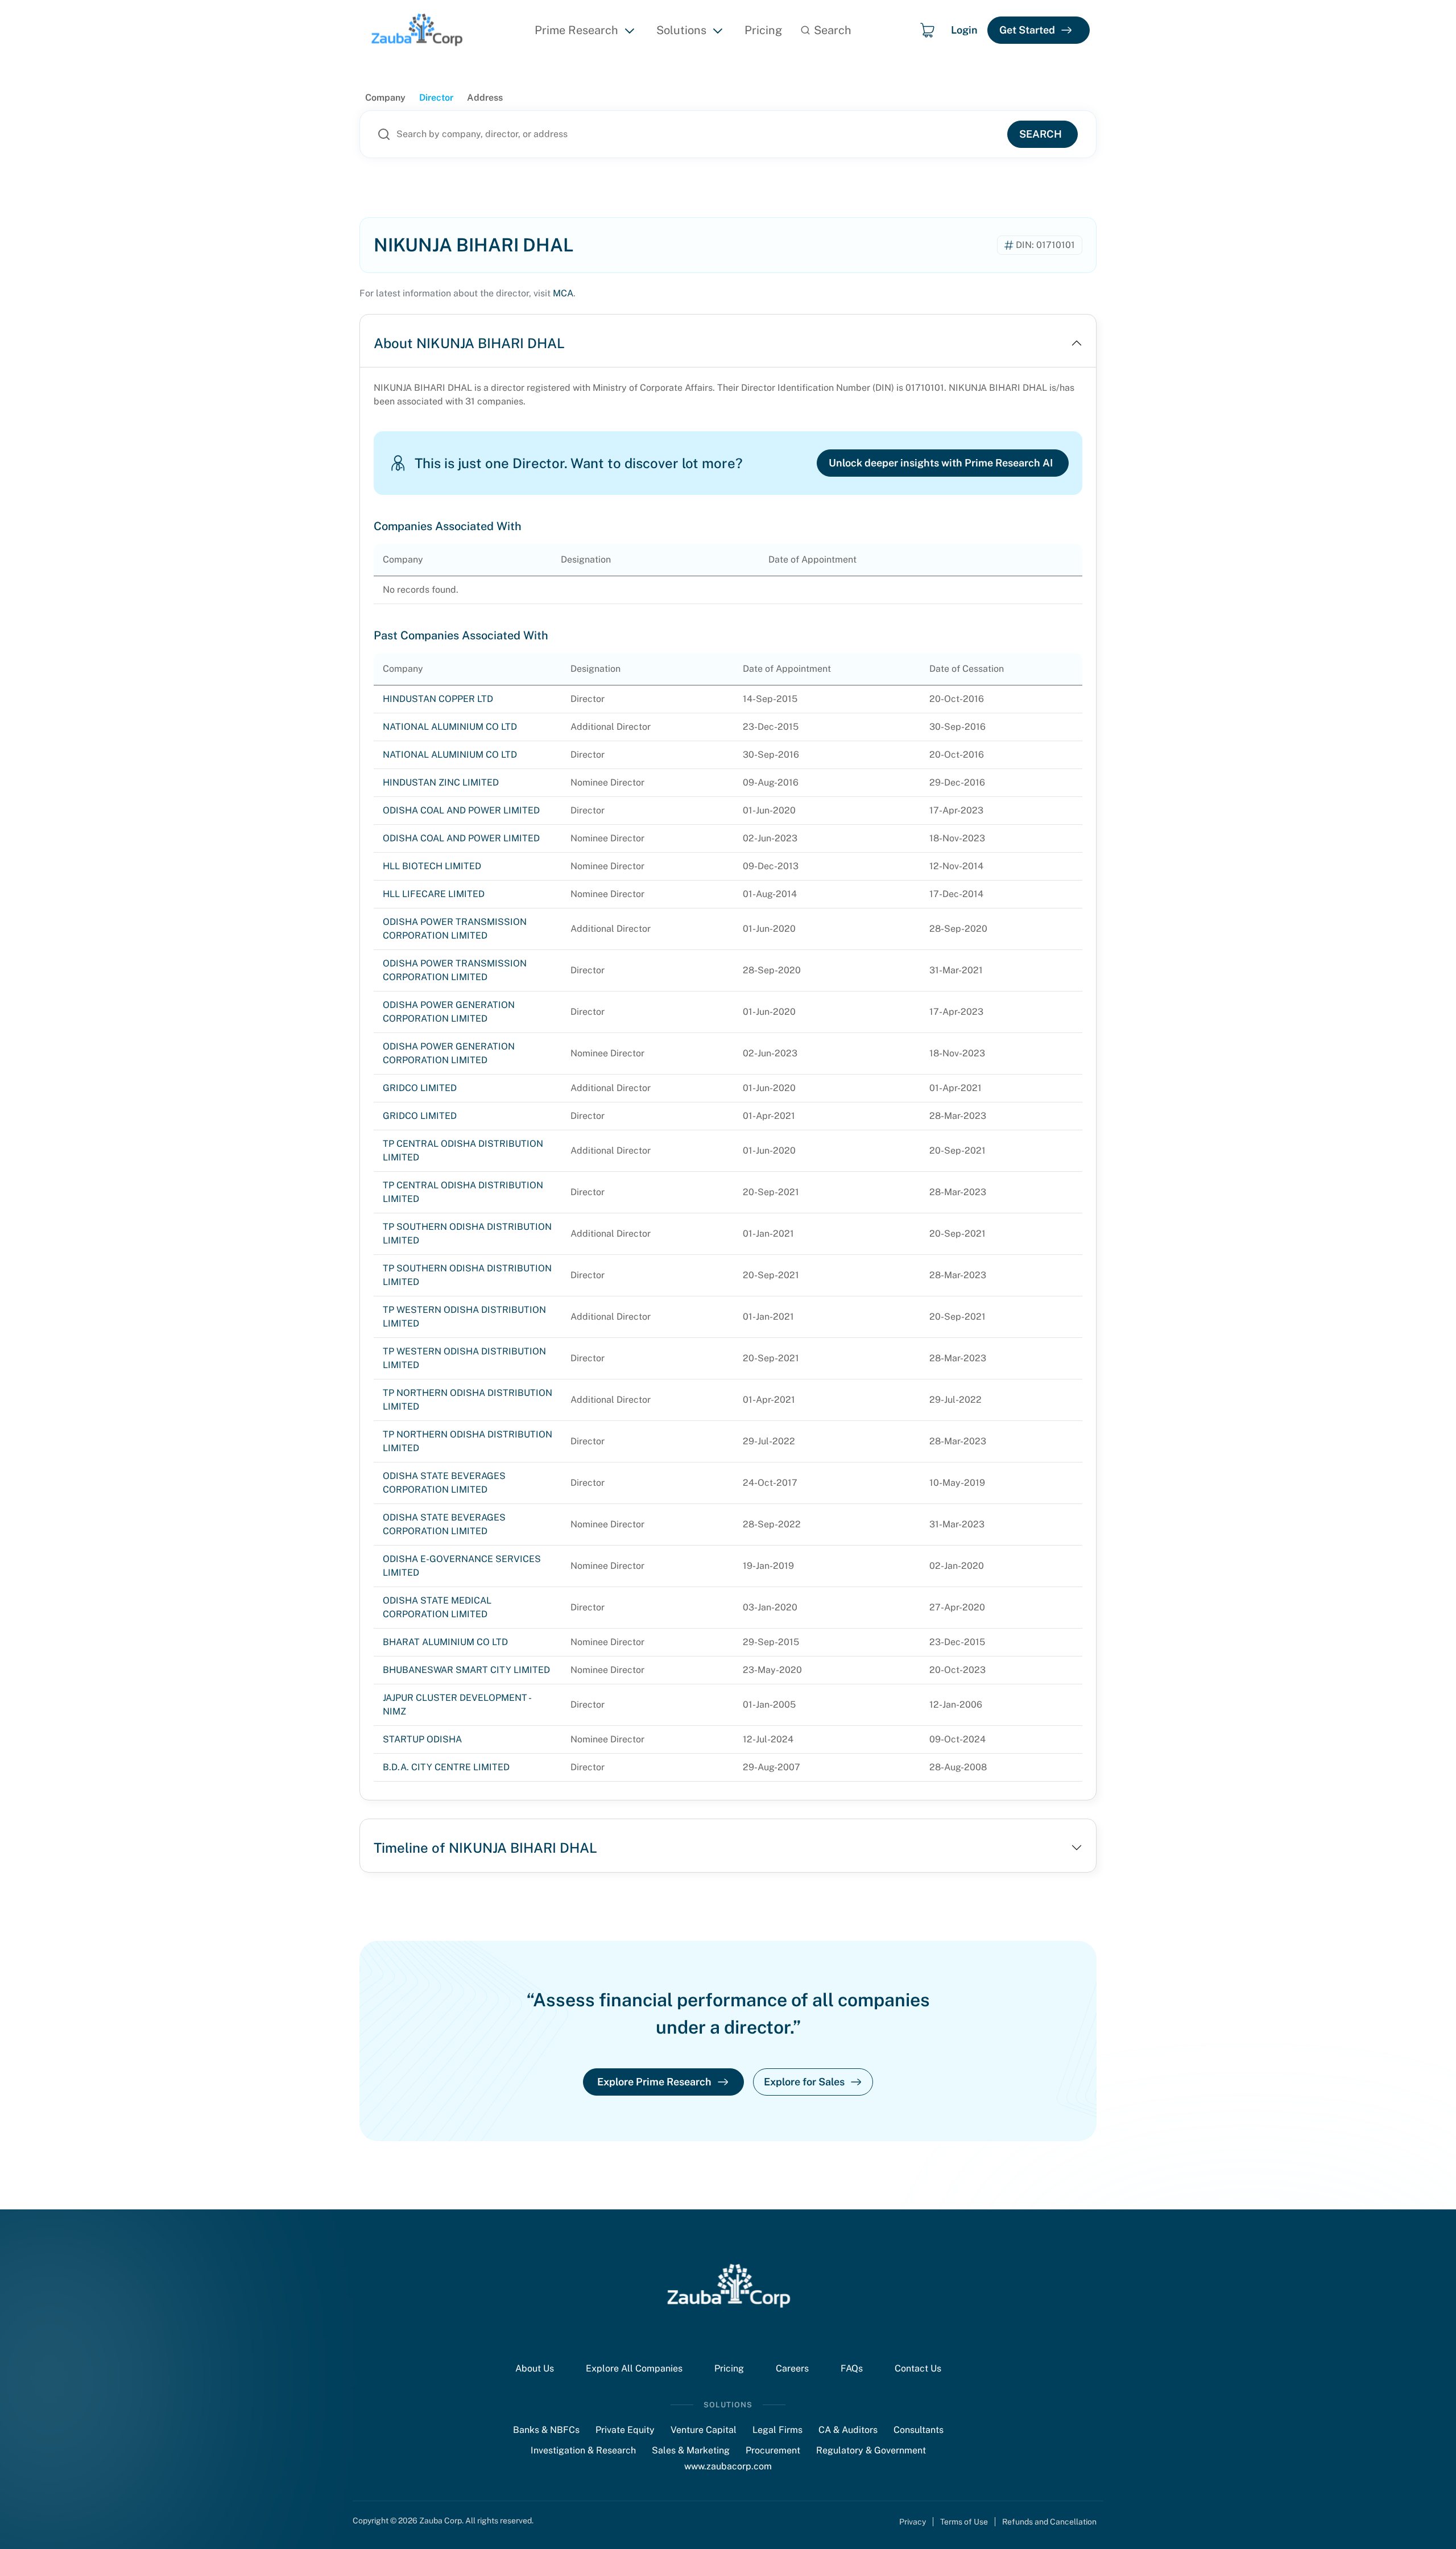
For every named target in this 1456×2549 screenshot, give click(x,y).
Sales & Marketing (691, 2450)
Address (485, 98)
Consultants (919, 2430)
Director (436, 98)
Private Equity (625, 2430)
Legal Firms (777, 2430)
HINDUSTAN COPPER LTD (438, 699)
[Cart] (927, 30)
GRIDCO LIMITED (420, 1088)
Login (964, 30)
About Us (535, 2368)
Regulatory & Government (871, 2450)
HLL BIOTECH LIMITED (432, 866)
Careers (792, 2368)
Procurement (773, 2450)
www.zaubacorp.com (728, 2466)
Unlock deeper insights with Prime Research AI (941, 463)
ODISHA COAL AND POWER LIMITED (461, 810)
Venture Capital (704, 2430)
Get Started (1027, 30)
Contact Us (918, 2368)
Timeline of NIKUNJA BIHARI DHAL (485, 1848)
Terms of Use (964, 2522)
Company (385, 98)
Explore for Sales (804, 2082)
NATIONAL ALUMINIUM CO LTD (450, 727)
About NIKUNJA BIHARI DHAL (469, 343)
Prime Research (576, 30)
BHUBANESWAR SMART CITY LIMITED (466, 1670)
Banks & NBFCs (546, 2430)
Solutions (681, 30)
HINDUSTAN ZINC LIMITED (441, 782)
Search (1041, 134)
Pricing (763, 30)
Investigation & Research (583, 2450)
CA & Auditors (848, 2430)
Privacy (913, 2522)
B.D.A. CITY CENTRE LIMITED (446, 1767)
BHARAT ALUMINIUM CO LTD (445, 1642)
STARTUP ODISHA (422, 1739)
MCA (563, 293)
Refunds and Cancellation (1049, 2522)
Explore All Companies (634, 2368)
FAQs (852, 2368)
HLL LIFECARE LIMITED (434, 894)
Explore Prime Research (654, 2082)
